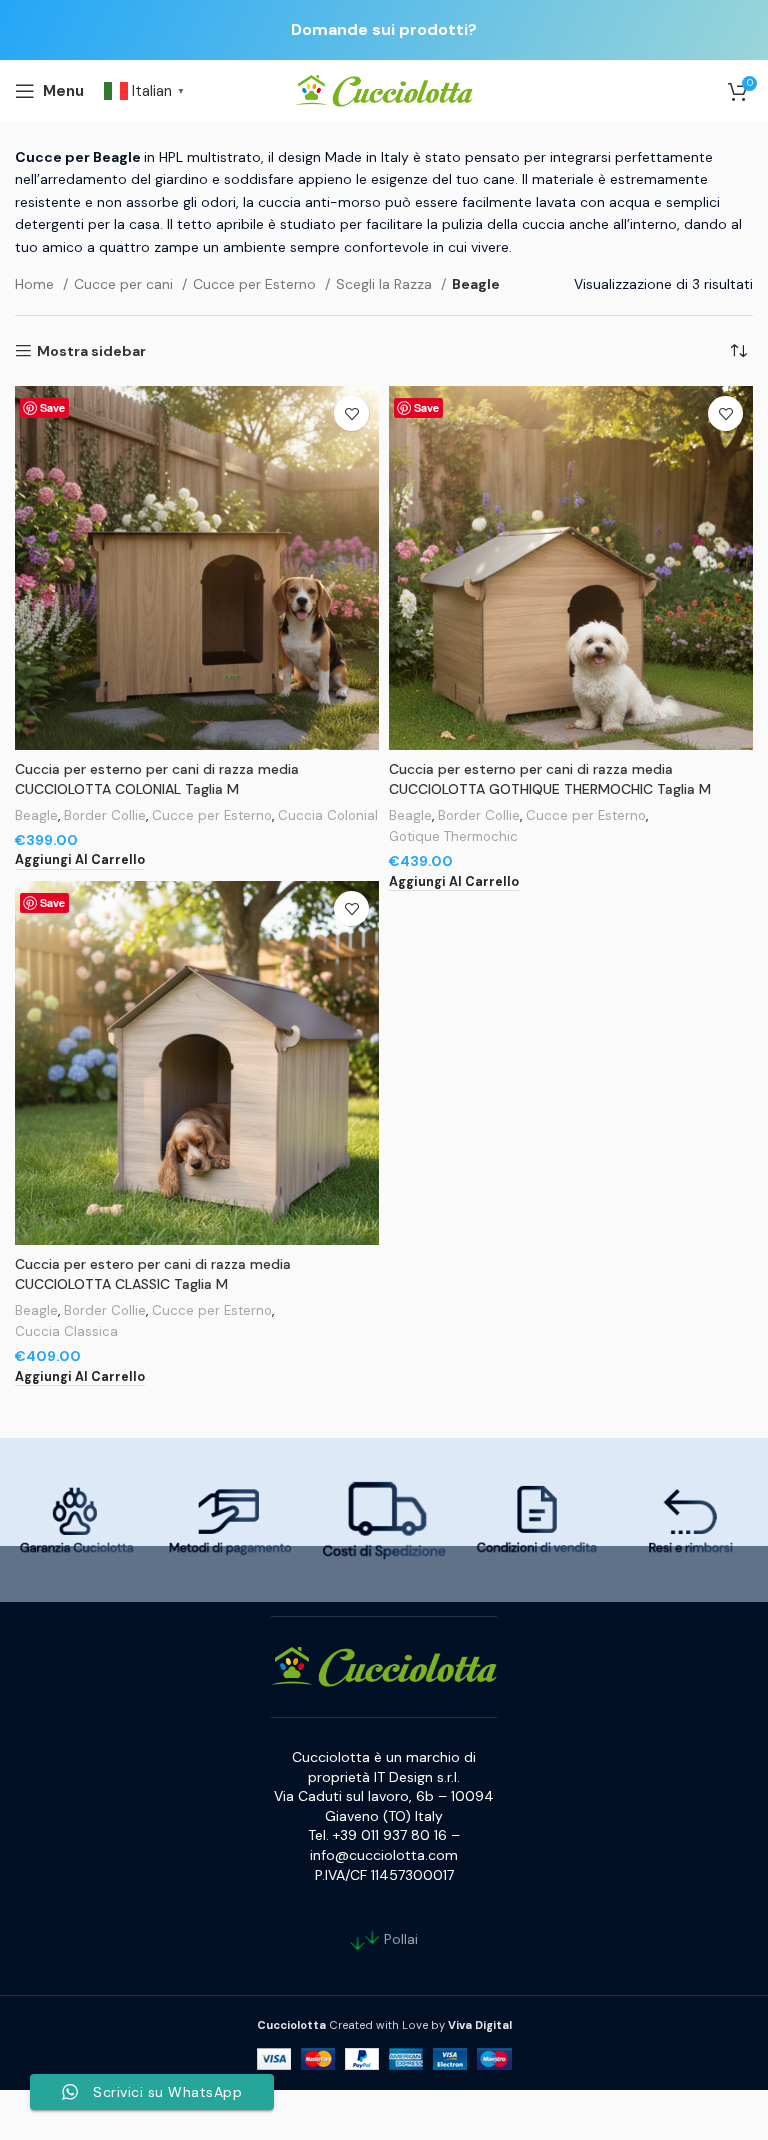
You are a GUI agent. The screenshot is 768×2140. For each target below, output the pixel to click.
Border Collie (105, 815)
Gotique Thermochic (453, 836)
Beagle (36, 815)
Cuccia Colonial (328, 815)
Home (36, 284)
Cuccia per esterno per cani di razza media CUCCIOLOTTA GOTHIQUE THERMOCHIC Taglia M (550, 779)
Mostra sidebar (91, 351)
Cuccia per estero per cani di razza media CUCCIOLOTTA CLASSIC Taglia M (153, 1274)
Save (52, 407)
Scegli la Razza (386, 284)
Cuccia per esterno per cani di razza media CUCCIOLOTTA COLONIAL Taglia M (157, 779)
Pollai (399, 1938)
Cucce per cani (125, 284)
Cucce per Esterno (256, 284)
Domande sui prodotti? (384, 29)
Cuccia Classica (66, 1331)
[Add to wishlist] (351, 413)
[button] (80, 861)
